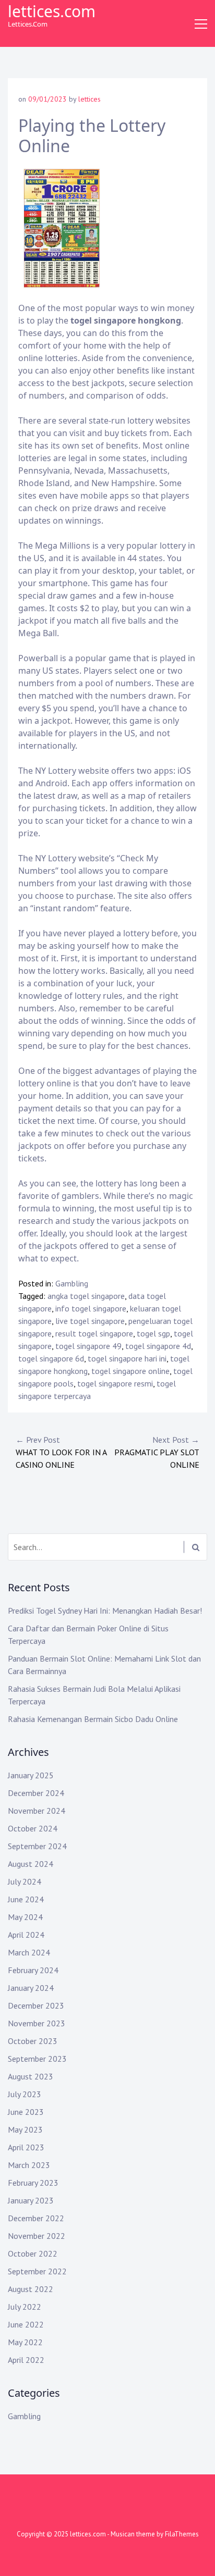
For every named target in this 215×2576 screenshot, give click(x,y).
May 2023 (25, 2129)
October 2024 (33, 1828)
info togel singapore (91, 1308)
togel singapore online (130, 1371)
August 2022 (31, 2289)
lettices (89, 99)
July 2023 (25, 2094)
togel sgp (153, 1333)
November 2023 (37, 2023)
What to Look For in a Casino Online (61, 1452)
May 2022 (25, 2342)
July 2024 (25, 1881)
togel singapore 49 (88, 1346)
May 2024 (25, 1917)
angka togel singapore (86, 1296)
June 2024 (26, 1899)
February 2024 (33, 1970)
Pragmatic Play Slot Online (157, 1452)
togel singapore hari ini (127, 1358)
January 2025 (31, 1775)
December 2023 (36, 2005)
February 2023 (33, 2183)
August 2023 (31, 2076)
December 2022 (36, 2218)
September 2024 (37, 1846)
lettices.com (52, 11)
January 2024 (31, 1988)
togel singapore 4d (158, 1346)
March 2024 (29, 1952)
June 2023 (26, 2112)
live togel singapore (90, 1321)
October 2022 (33, 2253)
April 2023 (26, 2147)
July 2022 (25, 2307)
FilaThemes (182, 2534)
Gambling (72, 1283)
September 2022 (37, 2271)
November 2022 (37, 2236)
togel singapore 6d (51, 1358)
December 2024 (36, 1793)
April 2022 (26, 2360)
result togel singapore (94, 1333)
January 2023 (31, 2200)
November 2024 (37, 1811)
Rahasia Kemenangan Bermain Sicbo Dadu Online (93, 1719)
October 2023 (33, 2041)
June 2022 (26, 2324)
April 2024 (26, 1935)
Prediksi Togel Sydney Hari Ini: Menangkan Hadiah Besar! (105, 1611)
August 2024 (31, 1864)
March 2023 (29, 2165)
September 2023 (37, 2059)
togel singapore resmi (115, 1383)
